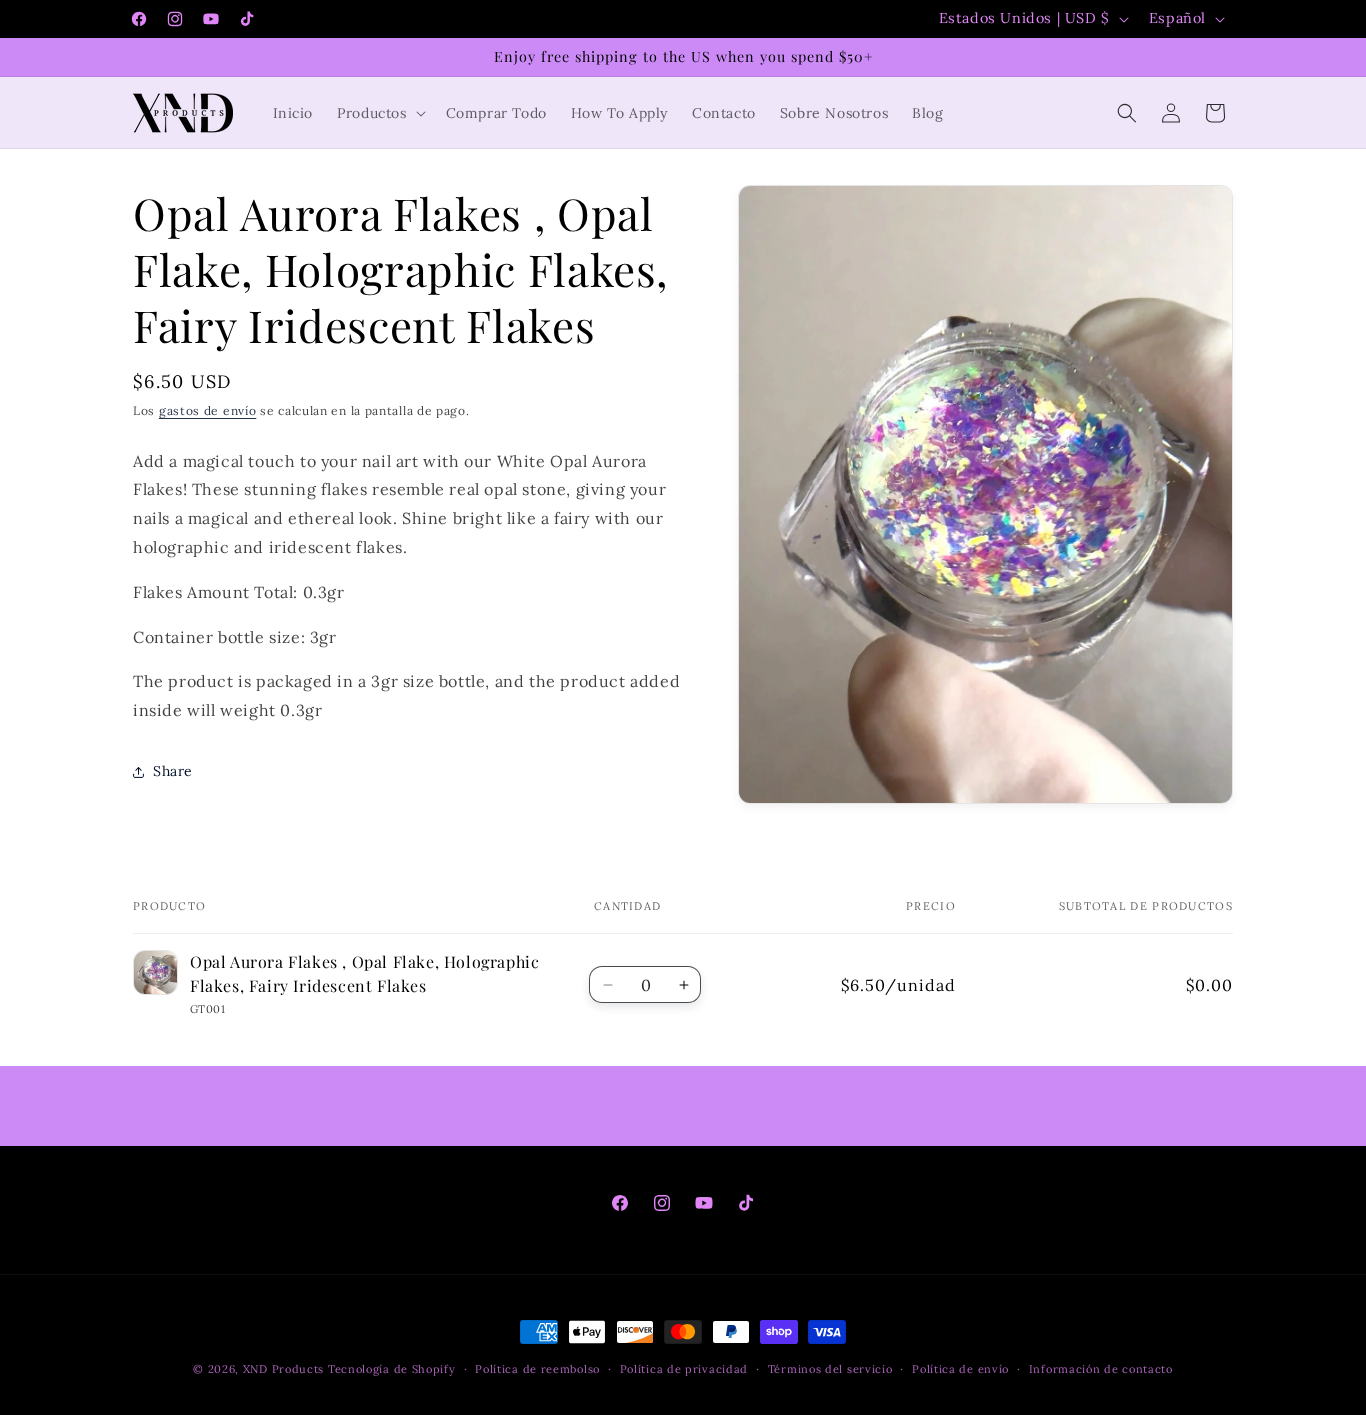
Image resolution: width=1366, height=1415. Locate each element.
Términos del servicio (830, 1368)
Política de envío (960, 1368)
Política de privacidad (684, 1368)
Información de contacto (1101, 1368)
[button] (379, 113)
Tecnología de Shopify (392, 1369)
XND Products (283, 1369)
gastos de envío (208, 410)
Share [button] (173, 771)
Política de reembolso (537, 1368)
